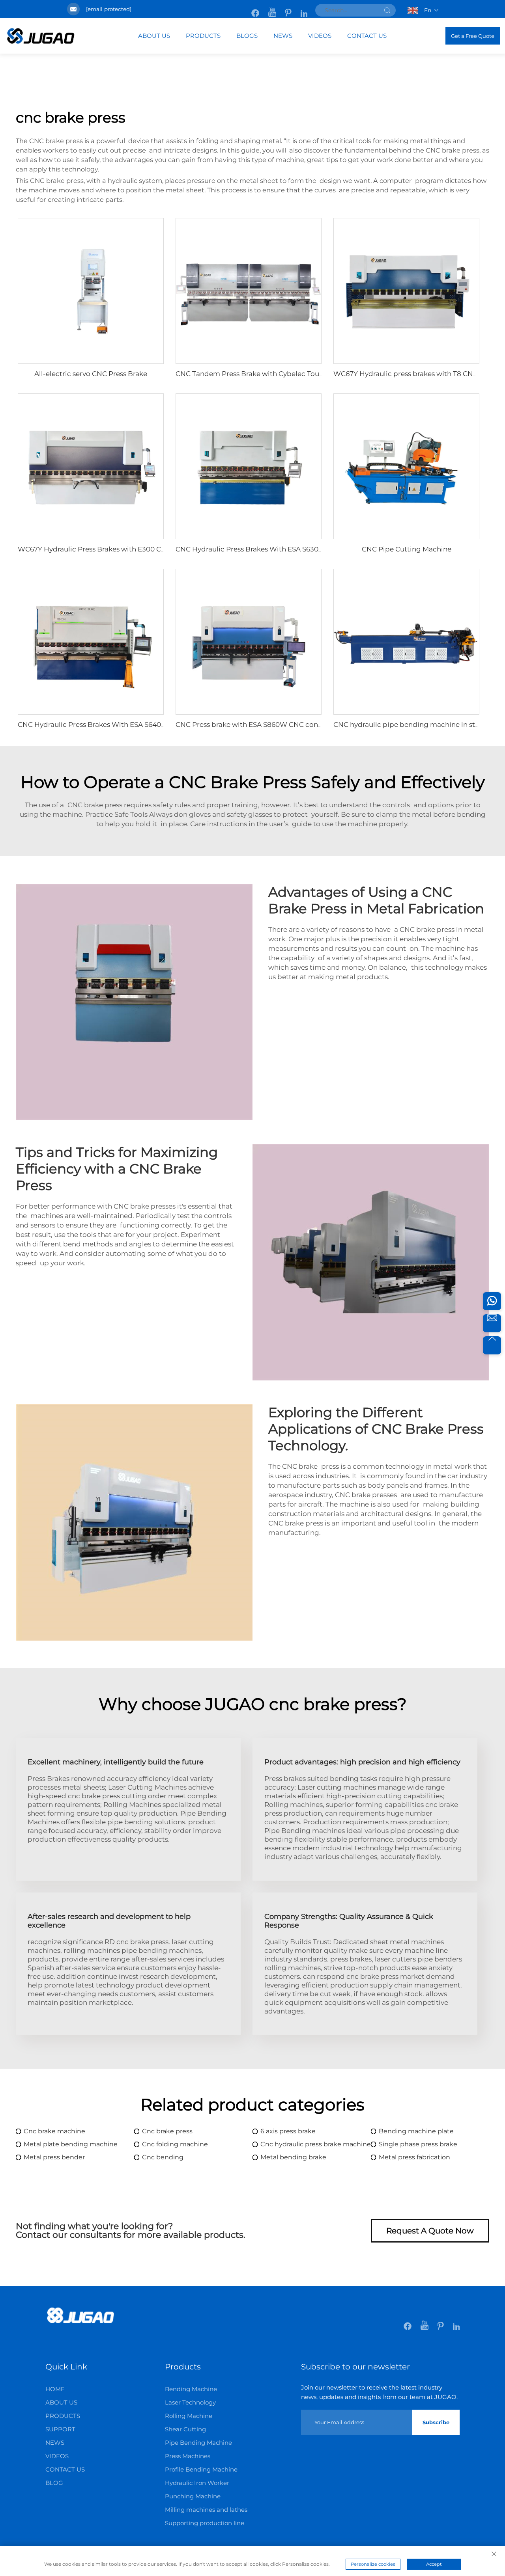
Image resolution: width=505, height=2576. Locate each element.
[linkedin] (304, 9)
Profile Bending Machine (201, 2469)
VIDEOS (320, 36)
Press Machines (188, 2456)
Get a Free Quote (473, 36)
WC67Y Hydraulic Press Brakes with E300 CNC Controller (112, 549)
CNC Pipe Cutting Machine (407, 549)
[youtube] (273, 9)
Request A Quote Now (430, 2231)
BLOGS (247, 36)
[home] (80, 2322)
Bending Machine (191, 2389)
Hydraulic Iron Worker (197, 2483)
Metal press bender (54, 2157)
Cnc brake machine (54, 2131)
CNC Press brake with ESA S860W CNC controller (257, 725)
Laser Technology (190, 2402)
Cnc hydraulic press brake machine (316, 2144)
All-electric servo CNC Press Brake (91, 374)
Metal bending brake (293, 2157)
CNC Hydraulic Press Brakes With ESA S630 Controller (265, 549)
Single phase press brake (418, 2144)
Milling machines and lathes (206, 2510)
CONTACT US (367, 36)
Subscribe (436, 2422)
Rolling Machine (189, 2416)
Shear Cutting (185, 2429)
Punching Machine (193, 2496)
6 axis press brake (288, 2131)
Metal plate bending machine (71, 2144)
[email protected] (109, 9)
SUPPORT (60, 2429)
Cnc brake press (167, 2131)
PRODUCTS (203, 36)
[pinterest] (289, 9)
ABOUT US (154, 36)
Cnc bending (163, 2157)
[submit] (387, 10)
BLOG (54, 2483)
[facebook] (256, 9)
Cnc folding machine (175, 2144)
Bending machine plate (416, 2131)
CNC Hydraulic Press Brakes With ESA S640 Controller (107, 725)
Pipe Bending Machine (198, 2443)
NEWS (283, 36)
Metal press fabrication (414, 2157)
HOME (55, 2389)
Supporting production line (205, 2523)
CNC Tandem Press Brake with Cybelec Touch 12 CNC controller (281, 374)
